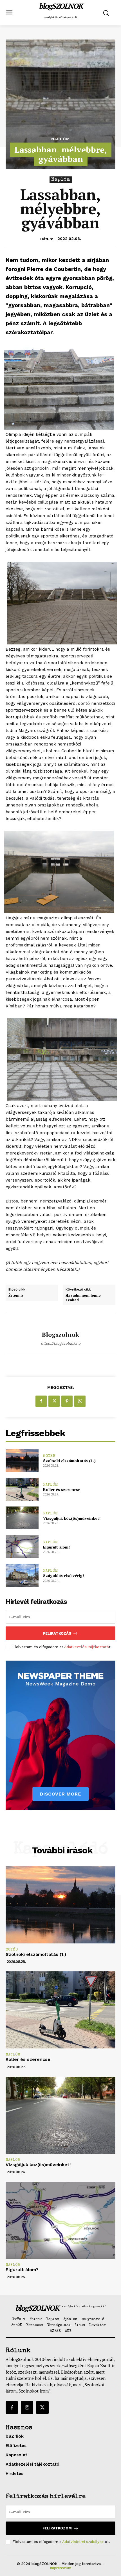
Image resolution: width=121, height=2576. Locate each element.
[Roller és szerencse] (22, 1489)
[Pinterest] (67, 1401)
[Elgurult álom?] (22, 1547)
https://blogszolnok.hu (61, 1343)
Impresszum (60, 2568)
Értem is (16, 1296)
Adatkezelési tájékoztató (87, 1647)
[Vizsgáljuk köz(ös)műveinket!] (22, 1518)
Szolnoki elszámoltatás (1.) (69, 1461)
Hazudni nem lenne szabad (83, 1298)
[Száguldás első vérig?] (22, 1575)
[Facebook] (41, 1401)
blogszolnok (60, 1335)
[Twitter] (54, 1401)
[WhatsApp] (80, 1401)
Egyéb (49, 1456)
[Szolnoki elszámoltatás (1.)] (22, 1460)
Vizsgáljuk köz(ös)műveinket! (72, 1518)
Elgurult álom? (57, 1547)
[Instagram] (27, 2407)
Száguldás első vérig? (64, 1575)
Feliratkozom (57, 2528)
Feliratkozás (57, 1633)
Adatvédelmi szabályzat (84, 2542)
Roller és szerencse (62, 1489)
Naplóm (60, 139)
